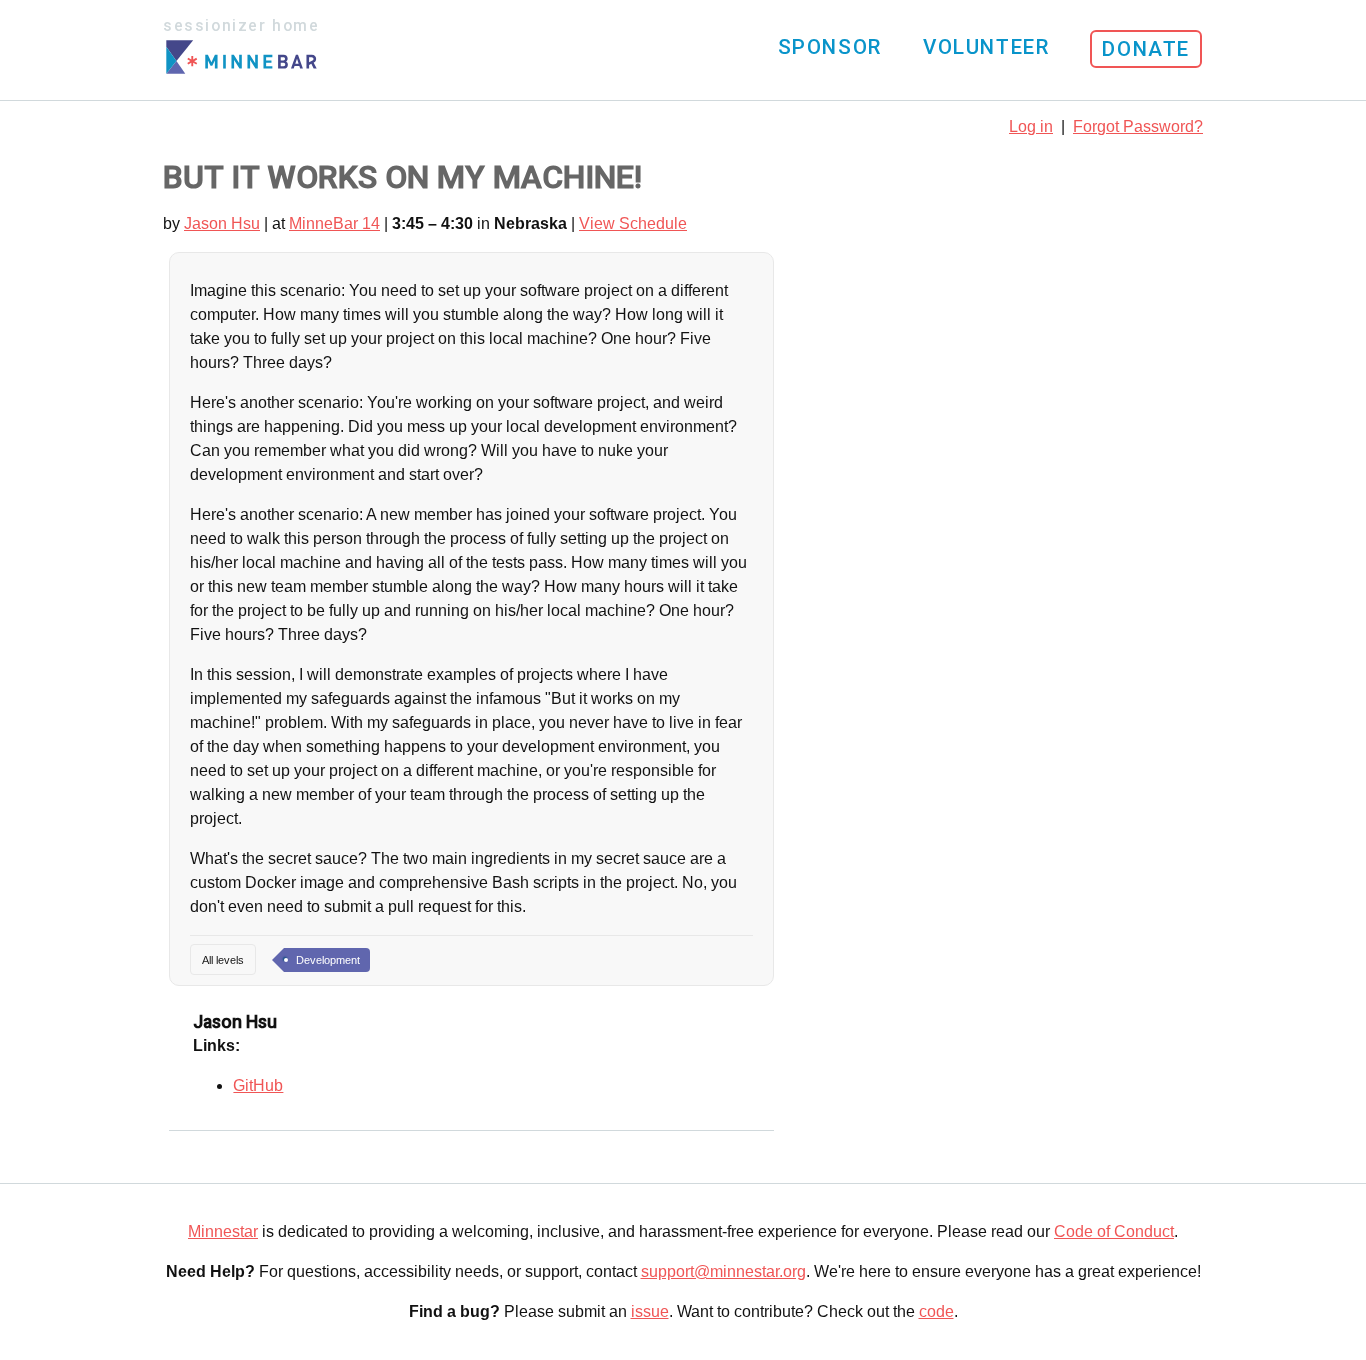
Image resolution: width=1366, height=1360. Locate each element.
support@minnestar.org (723, 1271)
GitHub (258, 1085)
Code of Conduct (1114, 1231)
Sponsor (830, 47)
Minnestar (223, 1231)
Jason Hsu (222, 223)
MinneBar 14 (334, 223)
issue (650, 1311)
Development (328, 960)
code (936, 1311)
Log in (1031, 126)
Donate (1146, 49)
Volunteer (986, 47)
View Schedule (633, 223)
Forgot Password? (1138, 126)
